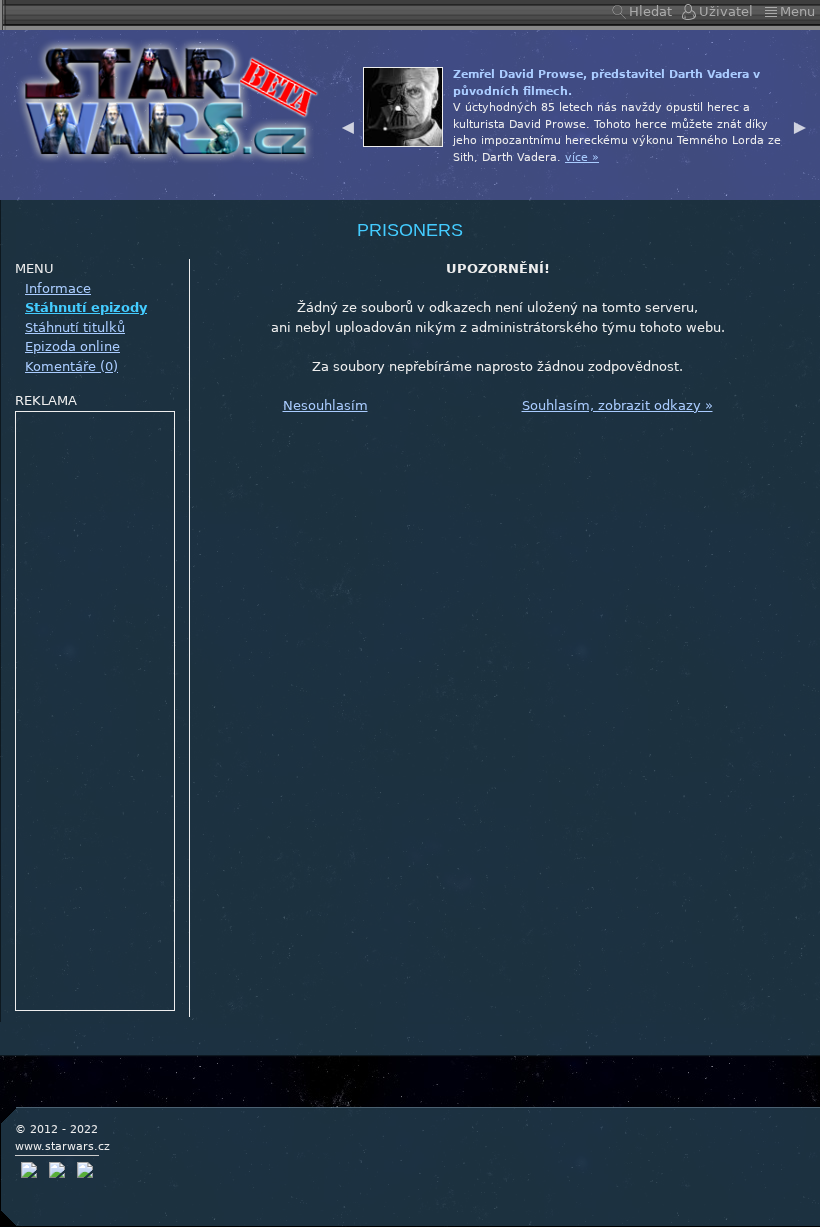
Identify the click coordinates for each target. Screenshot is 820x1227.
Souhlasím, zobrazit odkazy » (617, 405)
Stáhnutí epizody (86, 307)
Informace (58, 288)
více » (582, 157)
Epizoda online (72, 346)
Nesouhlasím (325, 405)
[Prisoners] (164, 99)
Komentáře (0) (71, 366)
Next (800, 125)
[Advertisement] (96, 712)
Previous (348, 125)
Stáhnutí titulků (75, 327)
